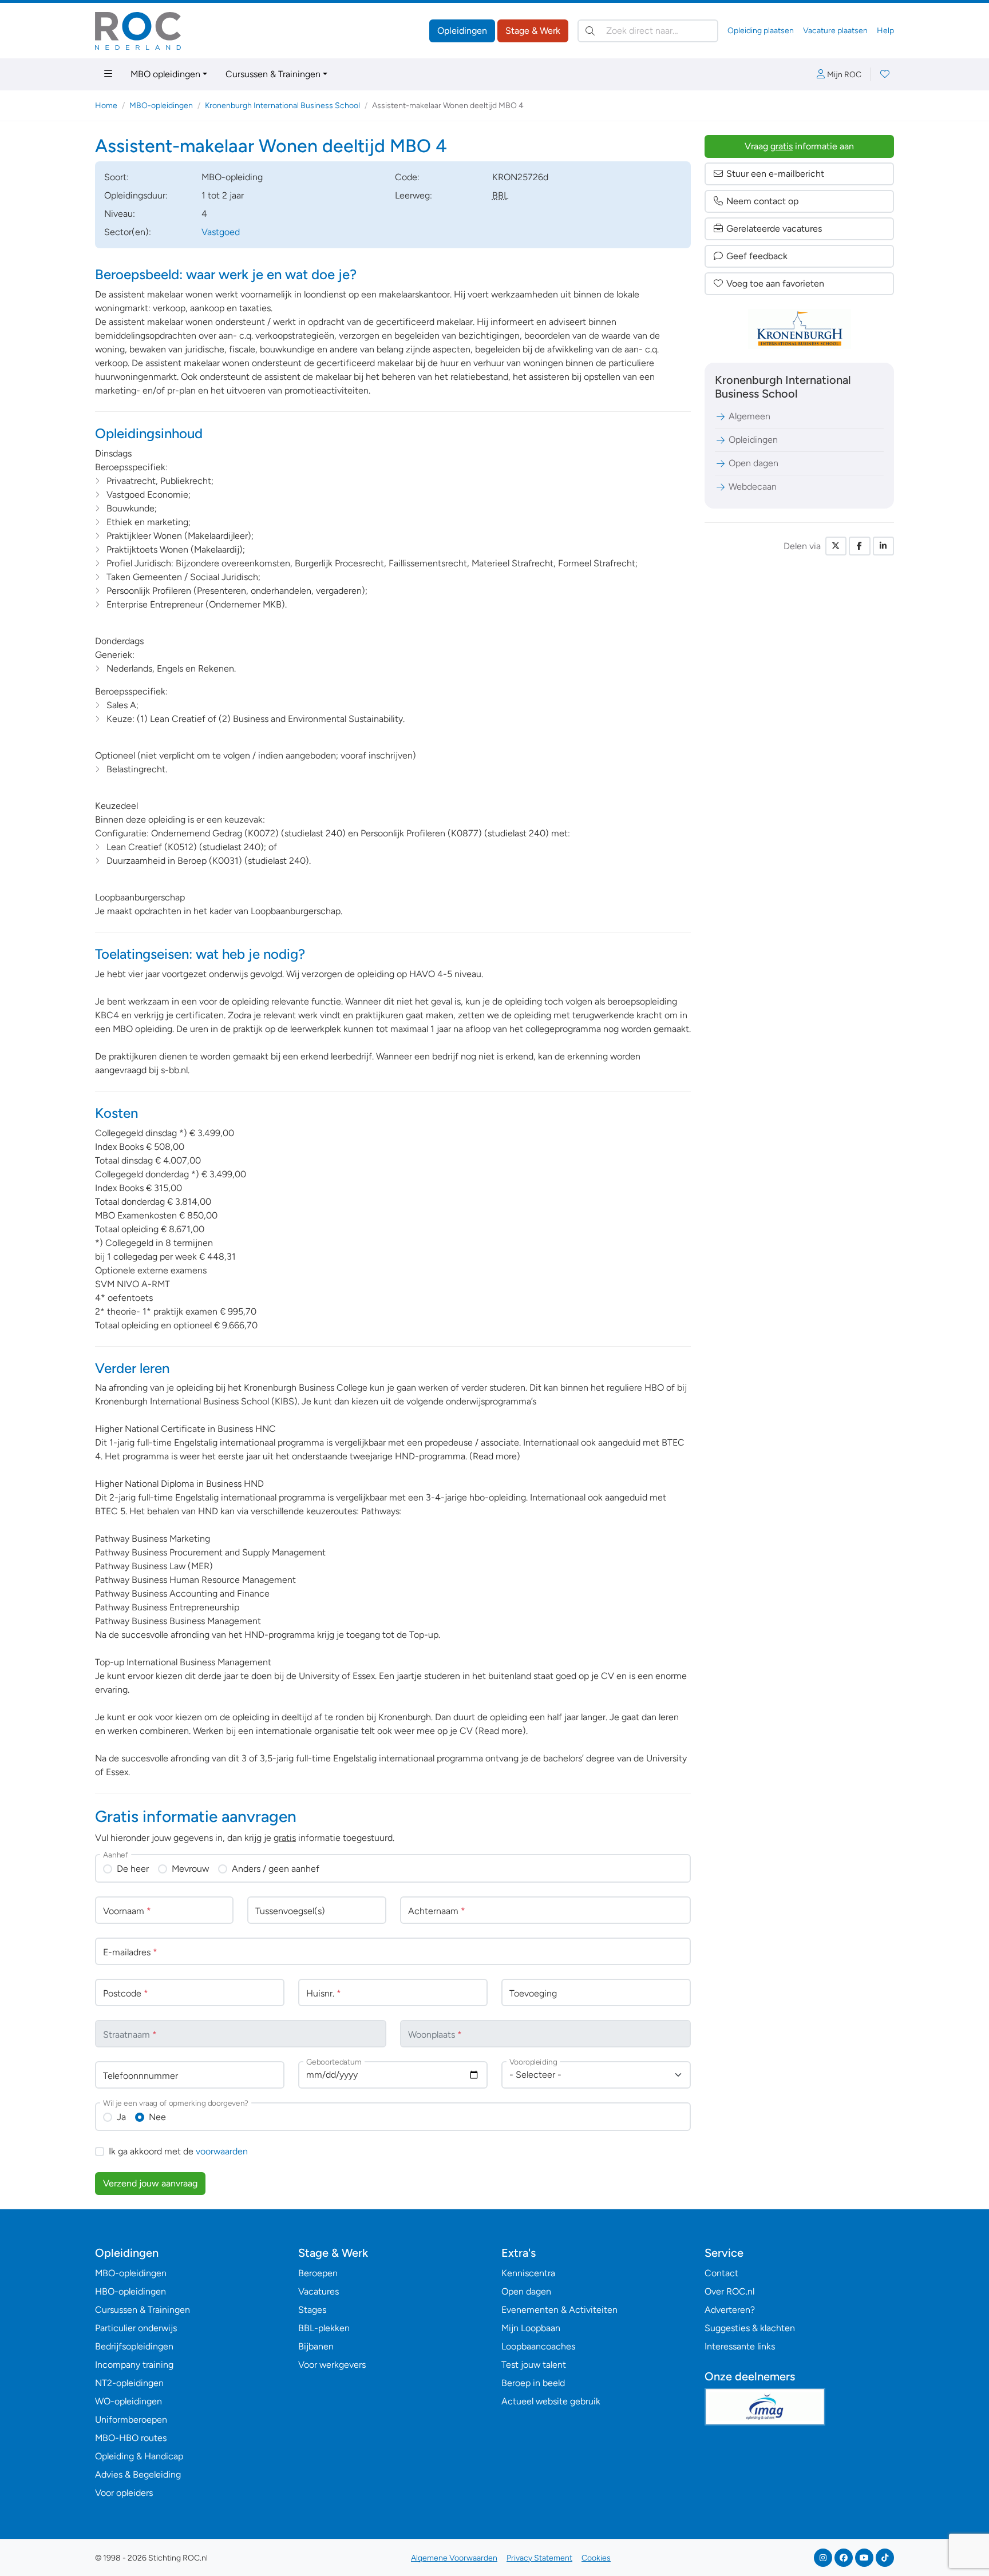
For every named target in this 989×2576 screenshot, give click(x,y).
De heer (133, 1869)
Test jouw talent (534, 2365)
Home (106, 106)
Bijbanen (316, 2346)
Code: (407, 177)
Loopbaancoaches (538, 2346)
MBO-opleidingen (161, 106)
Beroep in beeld (533, 2383)
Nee (157, 2117)
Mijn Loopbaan (531, 2328)
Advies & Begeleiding (138, 2474)
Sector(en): (128, 232)
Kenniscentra (528, 2273)
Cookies (596, 2558)
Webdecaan (753, 487)
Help (885, 31)
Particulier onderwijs (136, 2328)
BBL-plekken (324, 2328)
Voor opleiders (124, 2493)
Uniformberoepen (131, 2420)
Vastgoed (221, 232)
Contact (721, 2273)
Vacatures (319, 2291)
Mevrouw (190, 1869)
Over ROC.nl (729, 2291)
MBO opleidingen (165, 74)
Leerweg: (414, 195)
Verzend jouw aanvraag (150, 2183)
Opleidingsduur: (136, 195)
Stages (312, 2310)
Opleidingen (462, 31)
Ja (121, 2117)
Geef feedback (757, 256)
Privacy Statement (539, 2558)
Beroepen (318, 2273)
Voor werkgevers (332, 2365)
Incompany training (134, 2365)
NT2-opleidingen (129, 2383)
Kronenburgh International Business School (282, 106)
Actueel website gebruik (551, 2401)
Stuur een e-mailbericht (775, 174)
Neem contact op (762, 201)
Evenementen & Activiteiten (559, 2310)
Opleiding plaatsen (761, 31)
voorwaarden (222, 2151)
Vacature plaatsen (835, 31)
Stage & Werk (533, 31)
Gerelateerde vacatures (774, 229)
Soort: (116, 177)
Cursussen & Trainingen (273, 74)
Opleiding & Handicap (139, 2456)
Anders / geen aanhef (276, 1869)
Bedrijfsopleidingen (134, 2346)
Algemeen (749, 416)
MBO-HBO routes (131, 2438)
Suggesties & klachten (750, 2328)
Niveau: (120, 214)
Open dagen (753, 463)
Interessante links (740, 2346)
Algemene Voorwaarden (454, 2558)
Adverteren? (730, 2310)
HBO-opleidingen (130, 2291)
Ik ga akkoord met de (178, 2151)
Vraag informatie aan (799, 146)
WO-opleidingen (128, 2401)
